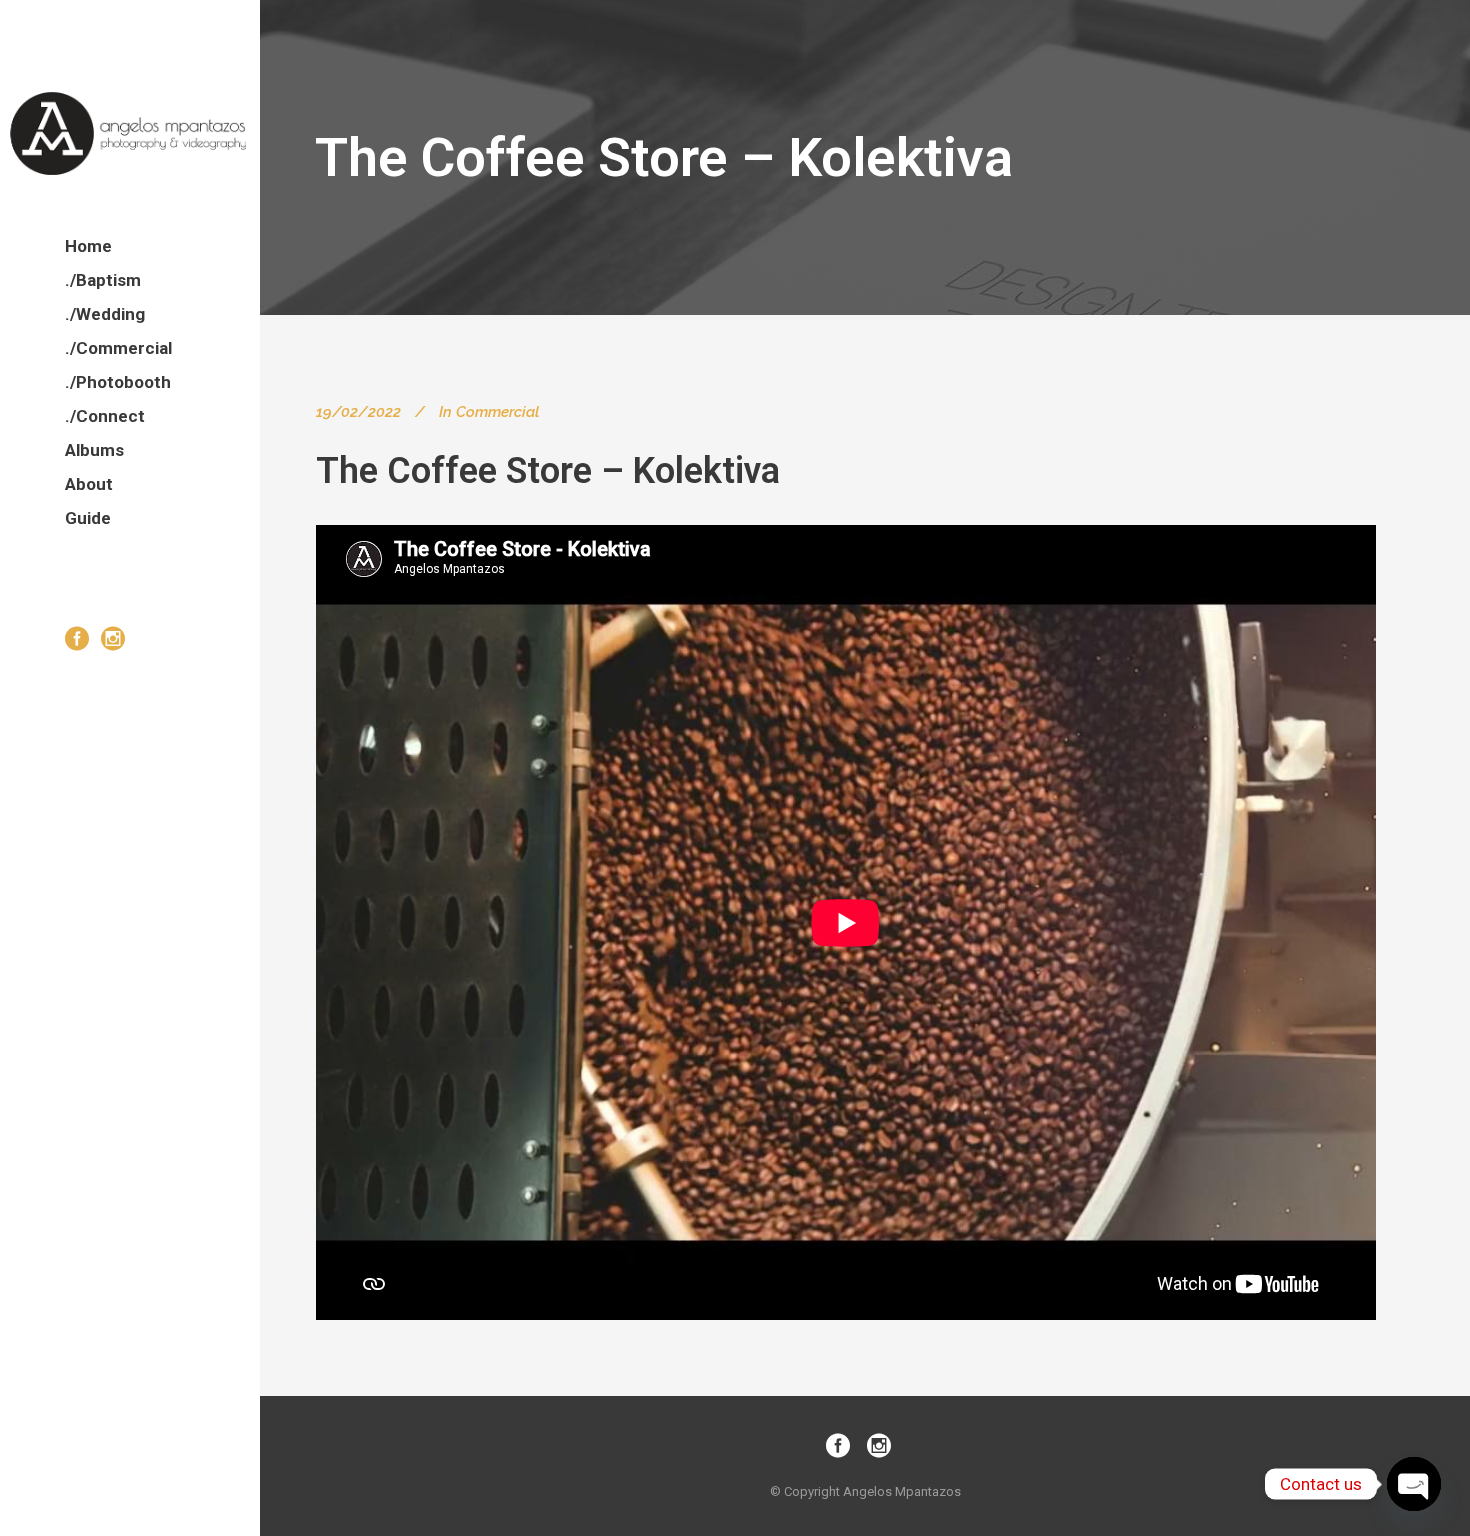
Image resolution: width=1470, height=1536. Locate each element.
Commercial (497, 412)
